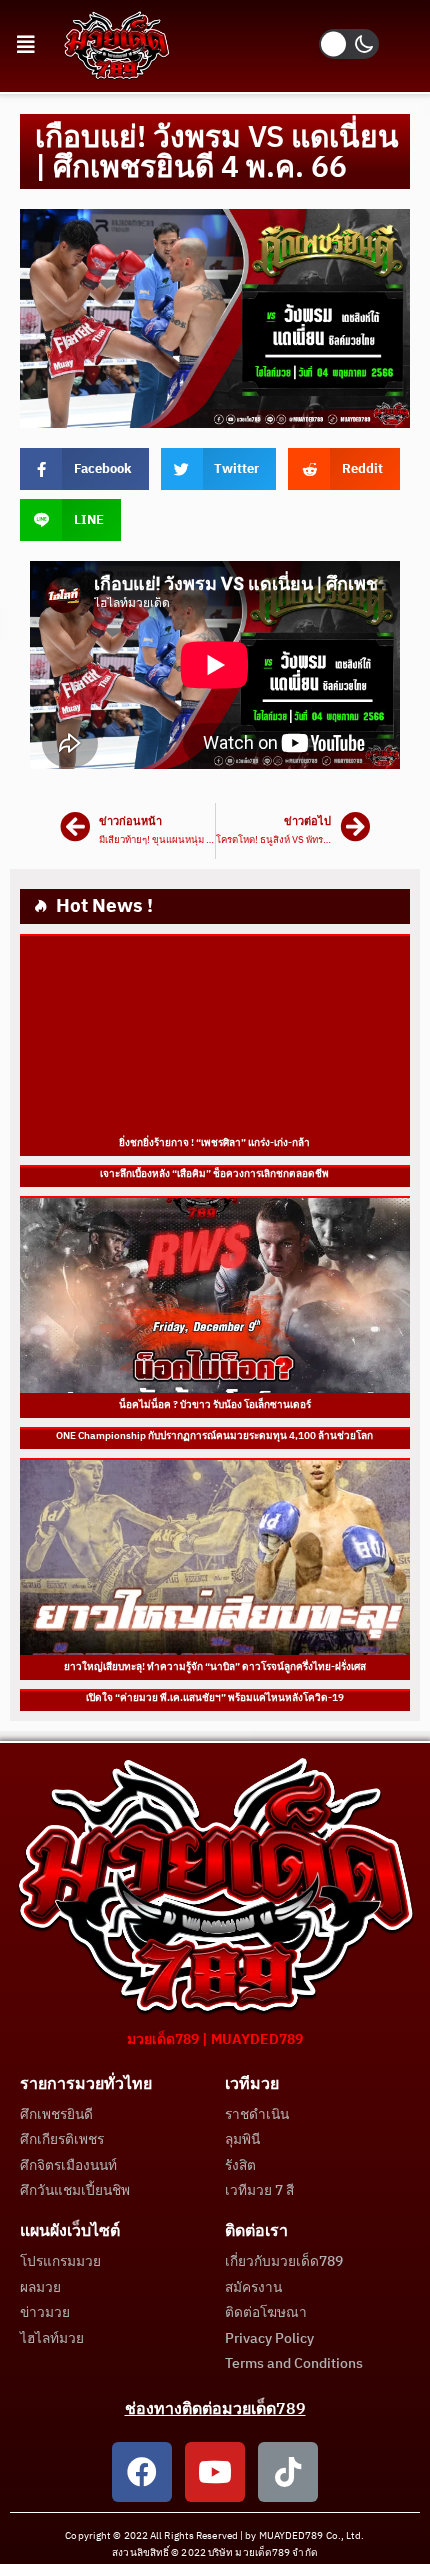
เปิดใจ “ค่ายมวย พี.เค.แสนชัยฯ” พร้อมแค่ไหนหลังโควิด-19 (215, 1698)
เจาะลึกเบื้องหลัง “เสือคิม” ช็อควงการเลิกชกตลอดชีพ (215, 1174)
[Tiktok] (288, 2472)
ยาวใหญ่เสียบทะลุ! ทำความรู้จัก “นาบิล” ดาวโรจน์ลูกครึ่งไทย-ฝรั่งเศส (215, 1667)
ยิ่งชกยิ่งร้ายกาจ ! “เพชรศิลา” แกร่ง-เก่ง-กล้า (215, 1143)
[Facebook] (142, 2472)
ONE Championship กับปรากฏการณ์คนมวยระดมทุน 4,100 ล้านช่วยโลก (215, 1436)
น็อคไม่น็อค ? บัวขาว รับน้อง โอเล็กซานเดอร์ (215, 1405)
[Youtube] (215, 2472)
